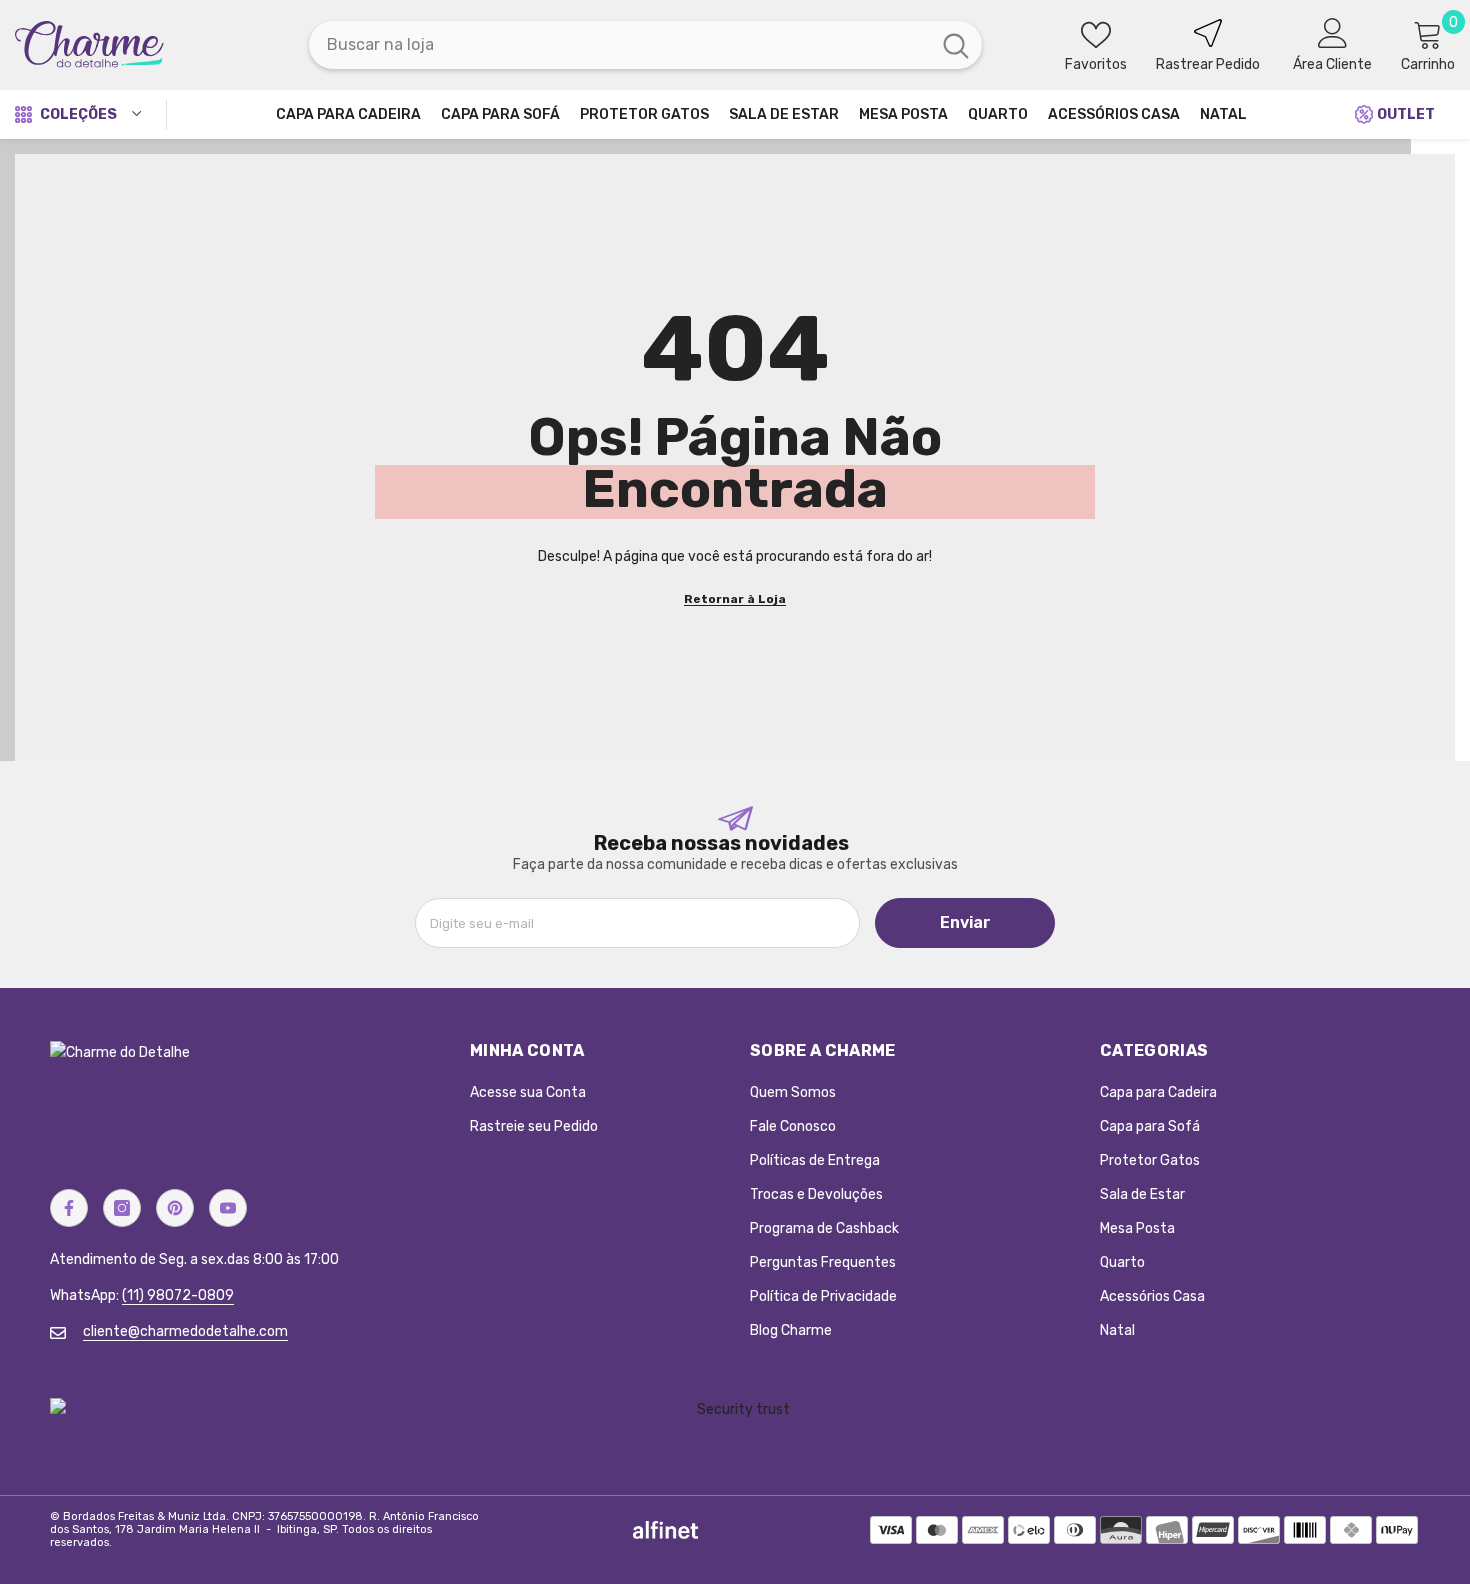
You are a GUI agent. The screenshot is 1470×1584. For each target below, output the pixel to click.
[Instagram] (122, 1208)
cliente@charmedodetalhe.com (185, 1331)
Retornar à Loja (735, 599)
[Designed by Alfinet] (665, 1530)
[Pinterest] (175, 1208)
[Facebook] (69, 1208)
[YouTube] (228, 1208)
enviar (965, 922)
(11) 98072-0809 (178, 1295)
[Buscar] (645, 45)
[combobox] (619, 45)
